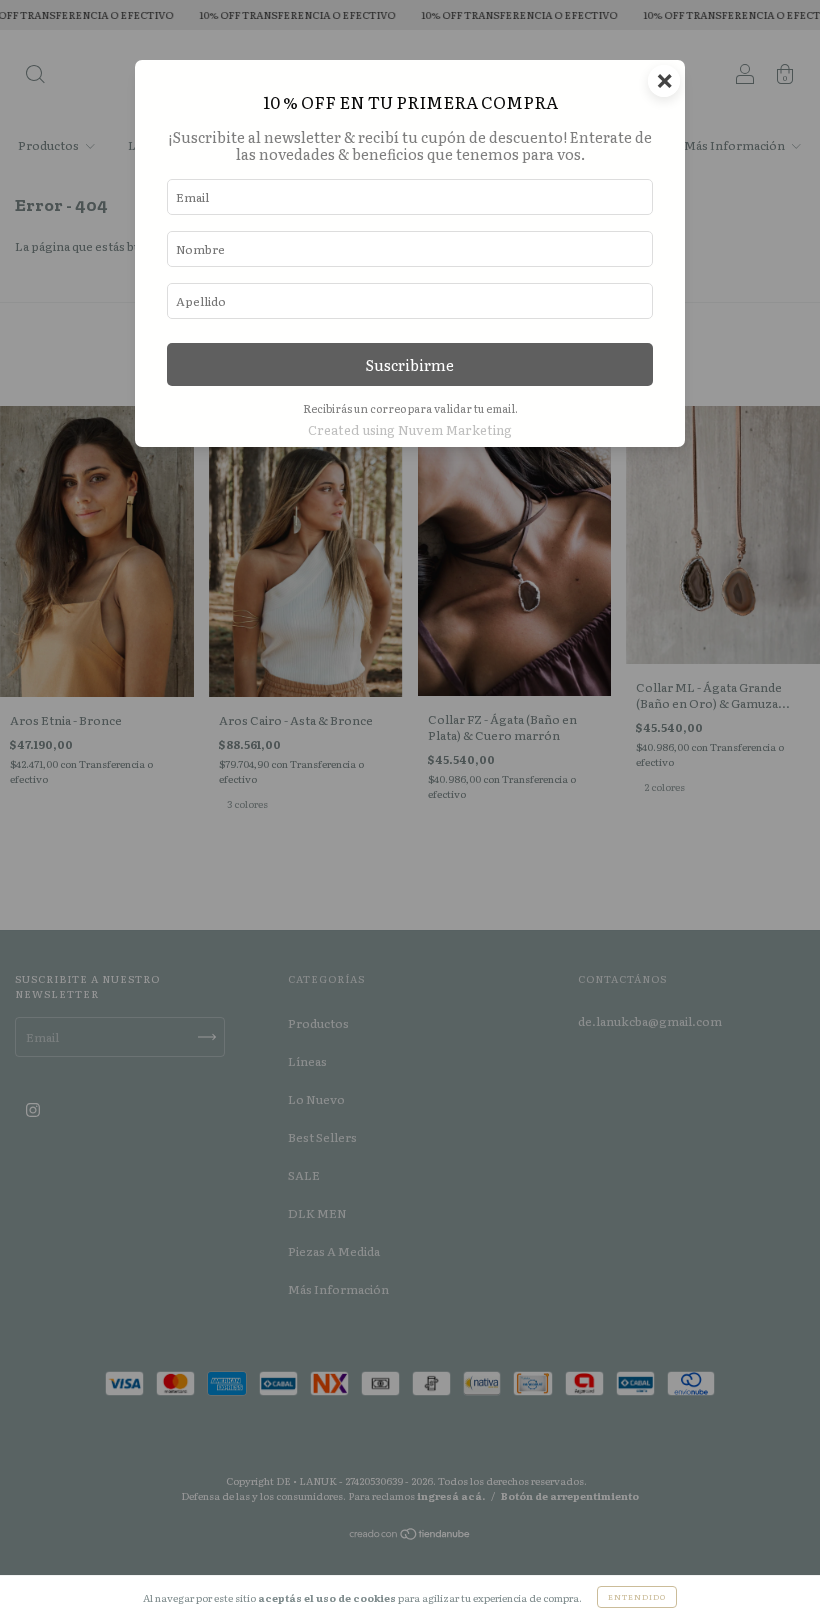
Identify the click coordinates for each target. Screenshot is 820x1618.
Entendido (637, 1596)
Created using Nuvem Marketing (410, 429)
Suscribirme (410, 364)
